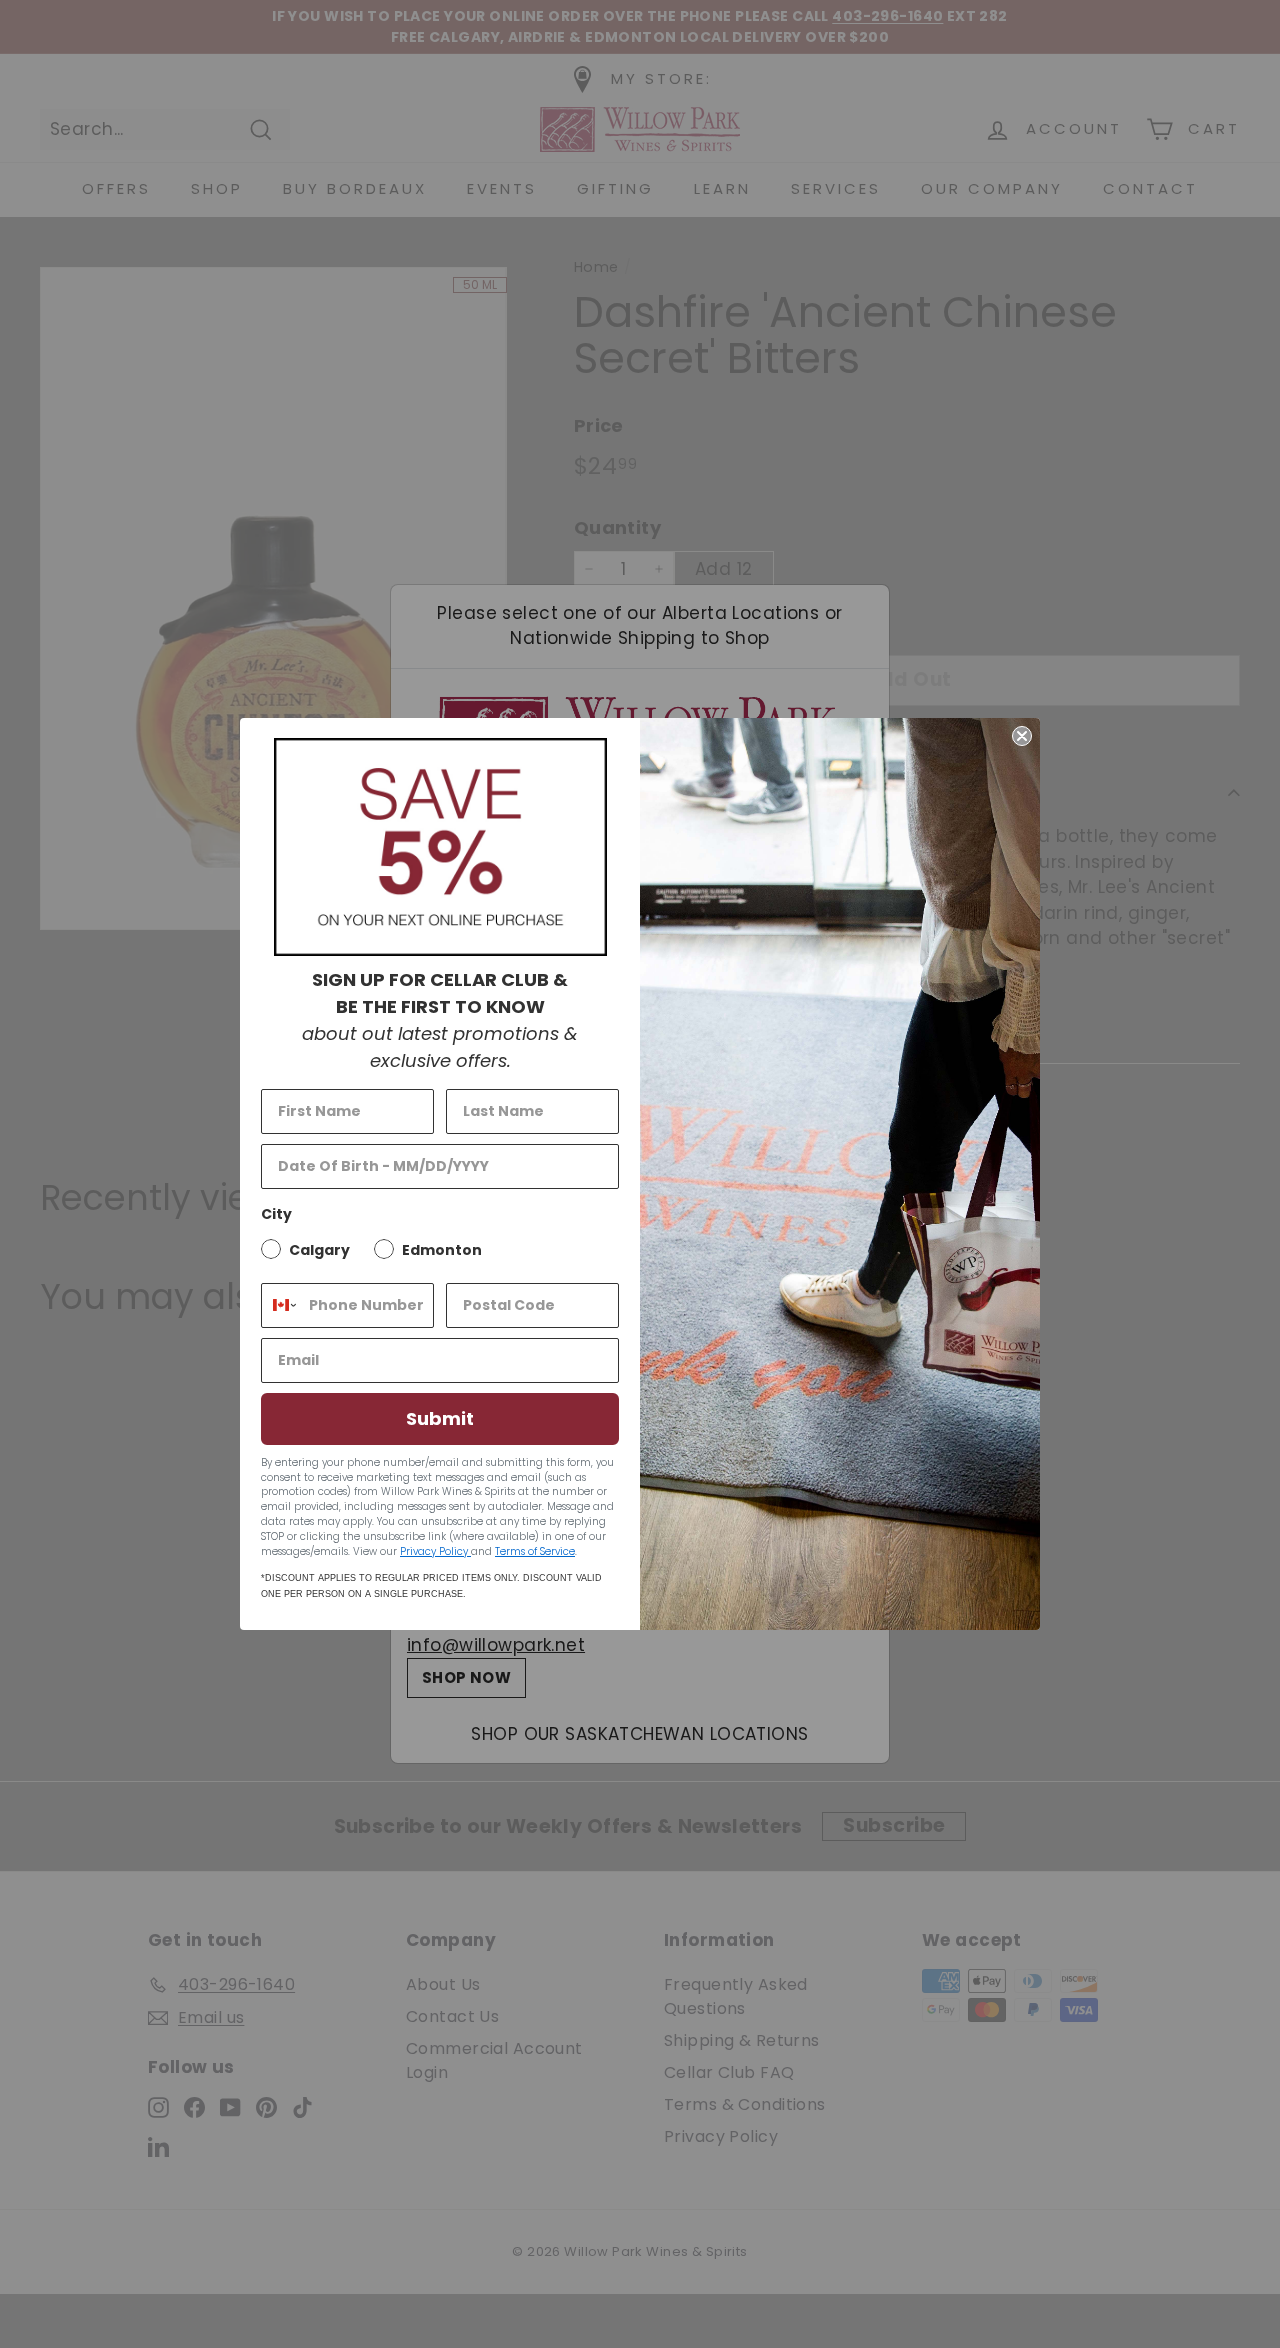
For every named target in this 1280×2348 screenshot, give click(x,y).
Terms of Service (535, 1551)
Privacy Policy (435, 1551)
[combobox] (280, 1305)
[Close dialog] (1022, 736)
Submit (440, 1418)
